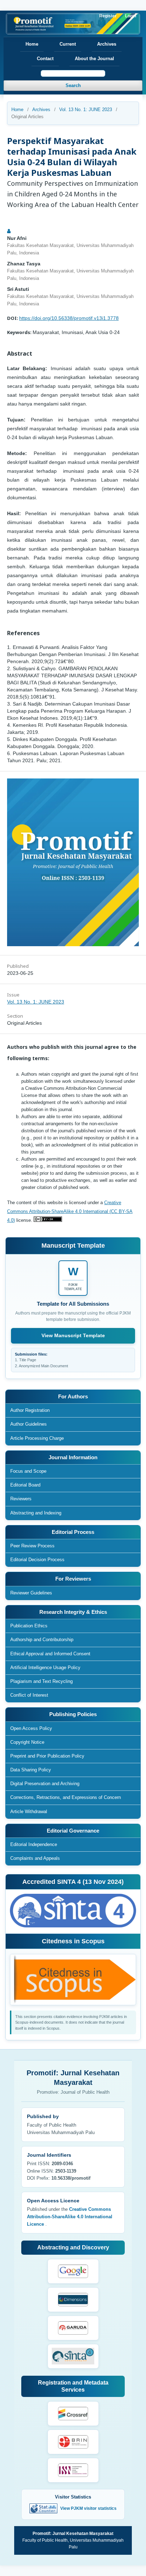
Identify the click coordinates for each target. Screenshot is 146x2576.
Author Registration (30, 1410)
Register (108, 16)
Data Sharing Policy (31, 1770)
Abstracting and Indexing (36, 1513)
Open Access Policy (31, 1728)
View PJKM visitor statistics (88, 2508)
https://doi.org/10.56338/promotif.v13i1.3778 (69, 318)
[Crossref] (73, 2414)
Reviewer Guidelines (31, 1593)
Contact (45, 59)
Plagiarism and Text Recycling (41, 1681)
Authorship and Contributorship (42, 1640)
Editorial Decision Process (37, 1560)
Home (32, 44)
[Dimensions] (73, 2300)
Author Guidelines (29, 1424)
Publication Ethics (29, 1626)
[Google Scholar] (73, 2271)
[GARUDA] (73, 2328)
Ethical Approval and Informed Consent (50, 1654)
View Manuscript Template (73, 1335)
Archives (107, 44)
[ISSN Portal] (73, 2470)
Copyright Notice (27, 1742)
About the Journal (94, 59)
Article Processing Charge (37, 1438)
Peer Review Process (32, 1546)
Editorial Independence (34, 1844)
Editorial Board (25, 1485)
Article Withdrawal (29, 1812)
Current (68, 44)
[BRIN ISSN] (73, 2442)
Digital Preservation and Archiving (45, 1784)
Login (131, 16)
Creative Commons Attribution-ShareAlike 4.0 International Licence (70, 2217)
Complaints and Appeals (35, 1858)
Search (73, 85)
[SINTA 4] (73, 2356)
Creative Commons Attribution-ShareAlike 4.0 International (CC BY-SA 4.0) (70, 1211)
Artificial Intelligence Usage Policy (45, 1667)
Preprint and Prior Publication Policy (47, 1756)
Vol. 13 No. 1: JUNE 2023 (86, 110)
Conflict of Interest (29, 1695)
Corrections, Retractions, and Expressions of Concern (66, 1797)
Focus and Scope (28, 1471)
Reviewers (21, 1499)
